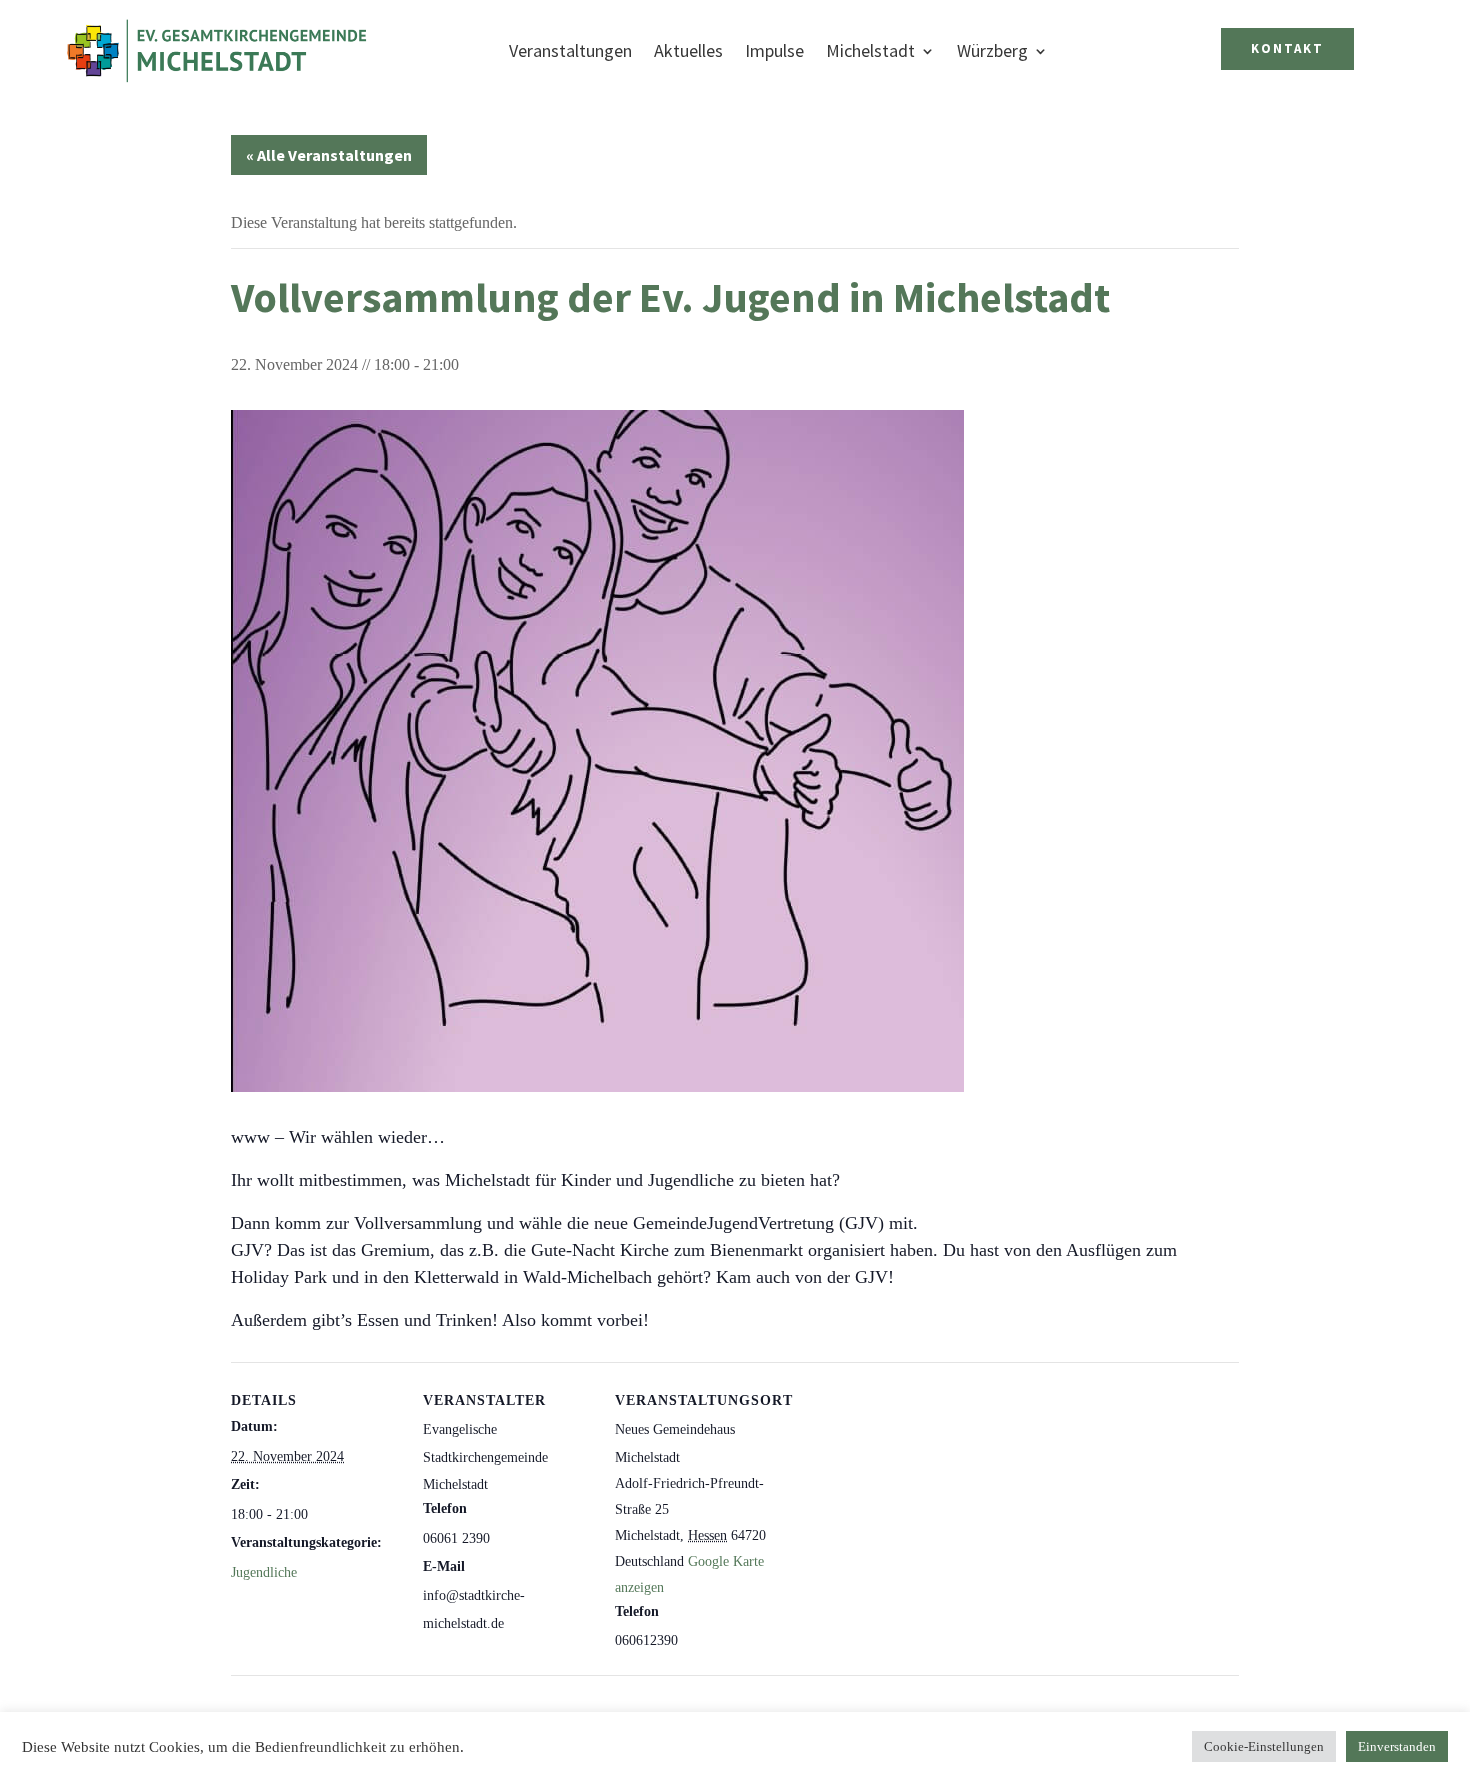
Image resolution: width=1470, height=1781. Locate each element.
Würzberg (992, 50)
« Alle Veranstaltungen (329, 155)
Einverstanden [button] (1397, 1746)
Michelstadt (870, 50)
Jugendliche (264, 1572)
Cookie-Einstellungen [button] (1264, 1746)
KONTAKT (1287, 48)
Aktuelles (688, 50)
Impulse (774, 50)
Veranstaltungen (570, 50)
